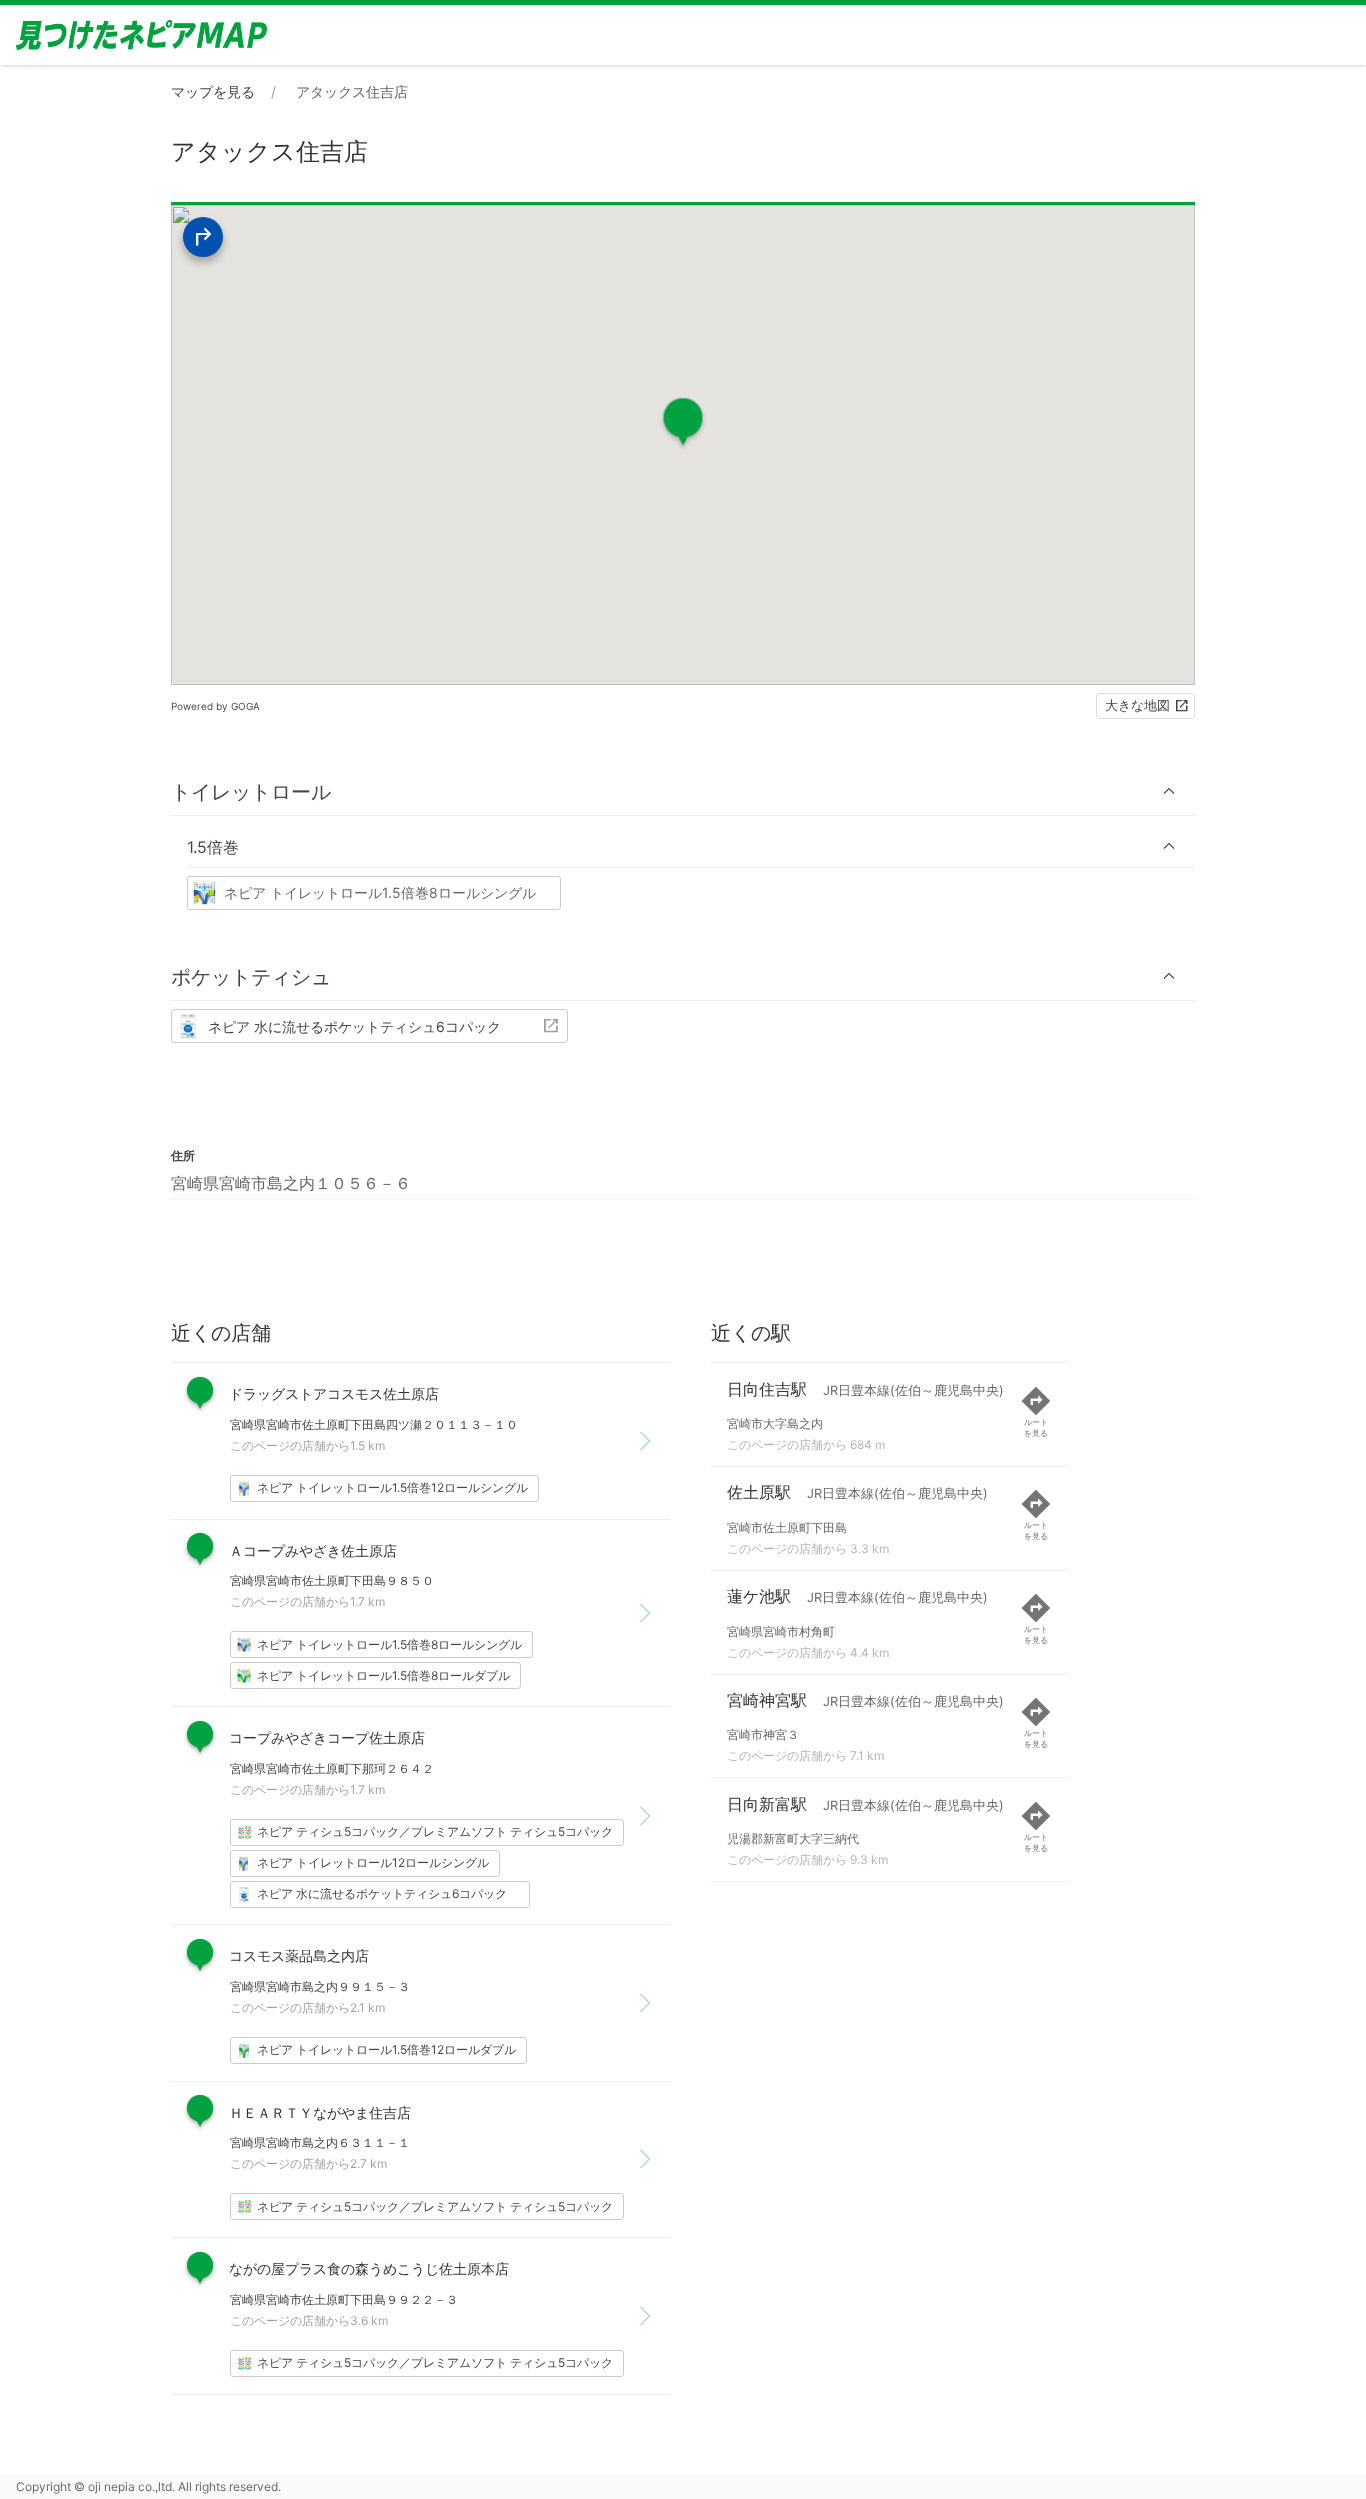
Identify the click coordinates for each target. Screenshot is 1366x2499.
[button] (683, 791)
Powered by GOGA (215, 706)
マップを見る (213, 91)
